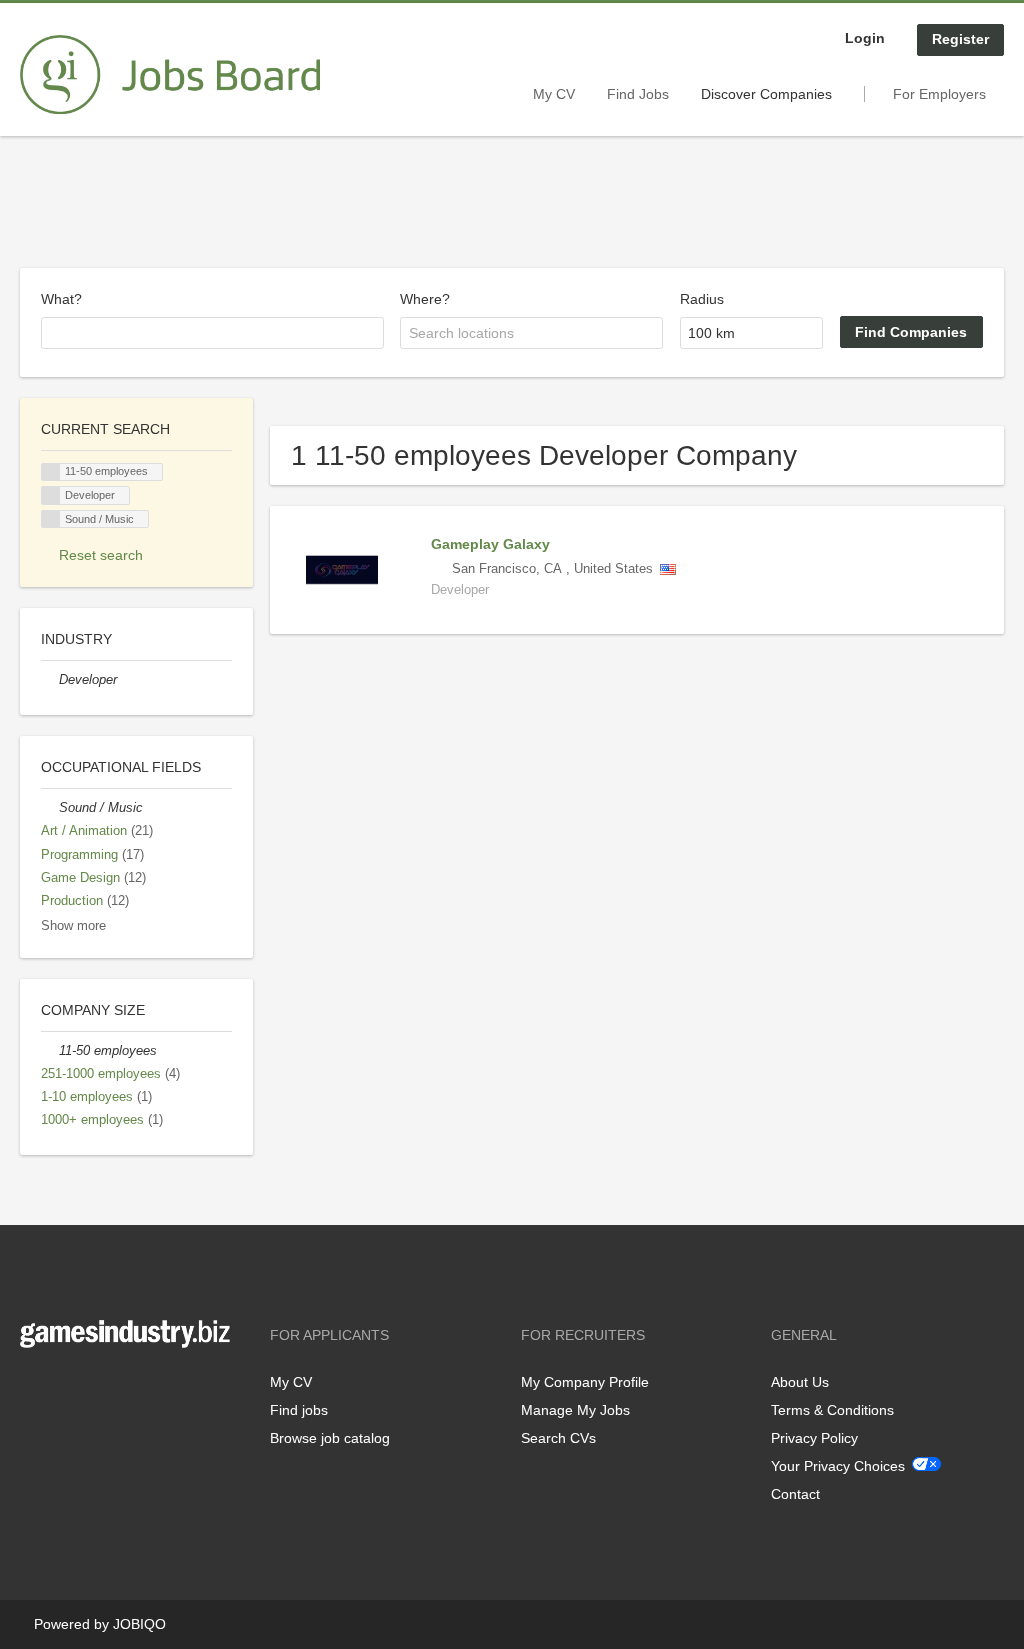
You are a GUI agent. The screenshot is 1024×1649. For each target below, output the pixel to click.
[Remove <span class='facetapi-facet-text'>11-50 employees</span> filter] (51, 472)
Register (960, 39)
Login (865, 38)
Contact (795, 1494)
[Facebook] (34, 1389)
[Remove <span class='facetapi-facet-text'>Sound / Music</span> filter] (51, 519)
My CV (554, 94)
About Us (800, 1382)
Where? (425, 299)
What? (61, 299)
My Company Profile (585, 1382)
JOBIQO (139, 1624)
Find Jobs (638, 94)
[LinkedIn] (97, 1389)
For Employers (939, 94)
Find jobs (299, 1410)
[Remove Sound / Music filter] (50, 808)
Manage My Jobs (575, 1410)
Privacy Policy (814, 1438)
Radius (702, 299)
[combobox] (212, 333)
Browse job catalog (330, 1438)
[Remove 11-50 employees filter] (50, 1051)
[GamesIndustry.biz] (170, 75)
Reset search (101, 555)
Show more (73, 926)
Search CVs (558, 1438)
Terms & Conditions (832, 1410)
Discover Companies (766, 94)
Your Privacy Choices (838, 1466)
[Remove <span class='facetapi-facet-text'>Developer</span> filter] (51, 495)
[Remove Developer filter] (50, 680)
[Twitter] (67, 1389)
